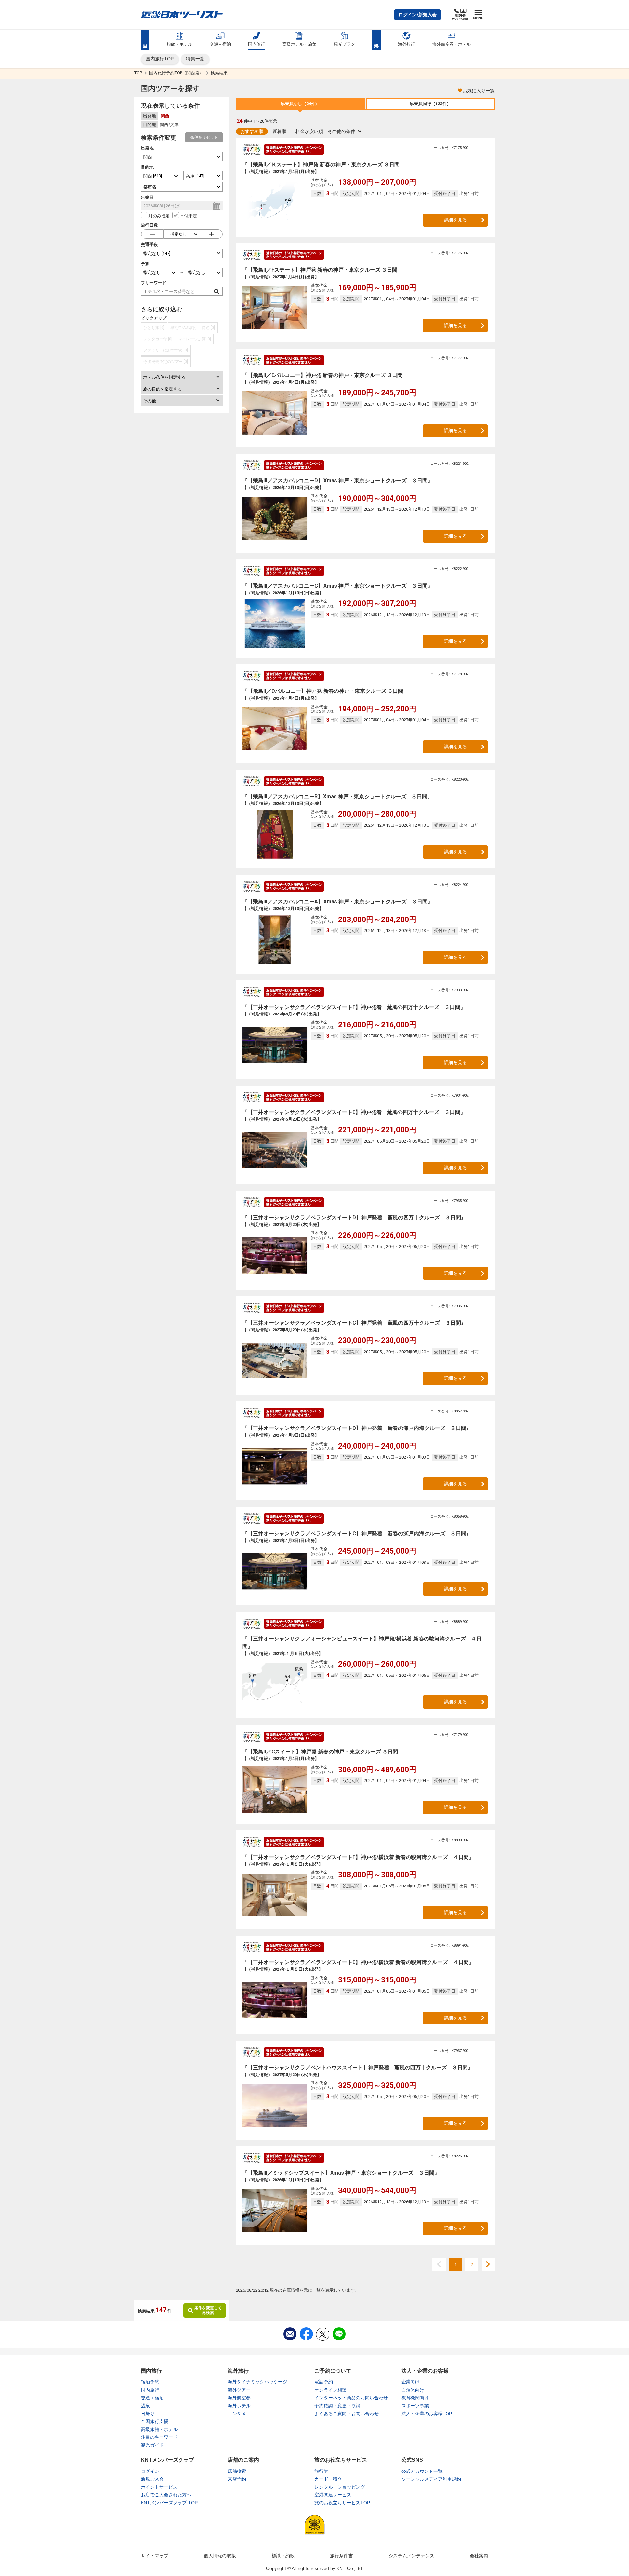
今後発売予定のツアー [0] (166, 362)
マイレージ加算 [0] (195, 339)
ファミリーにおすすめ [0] (166, 350)
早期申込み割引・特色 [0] (193, 328)
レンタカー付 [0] (158, 339)
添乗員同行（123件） (430, 104)
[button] (418, 15)
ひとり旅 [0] (154, 328)
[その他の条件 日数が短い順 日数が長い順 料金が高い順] (344, 131)
